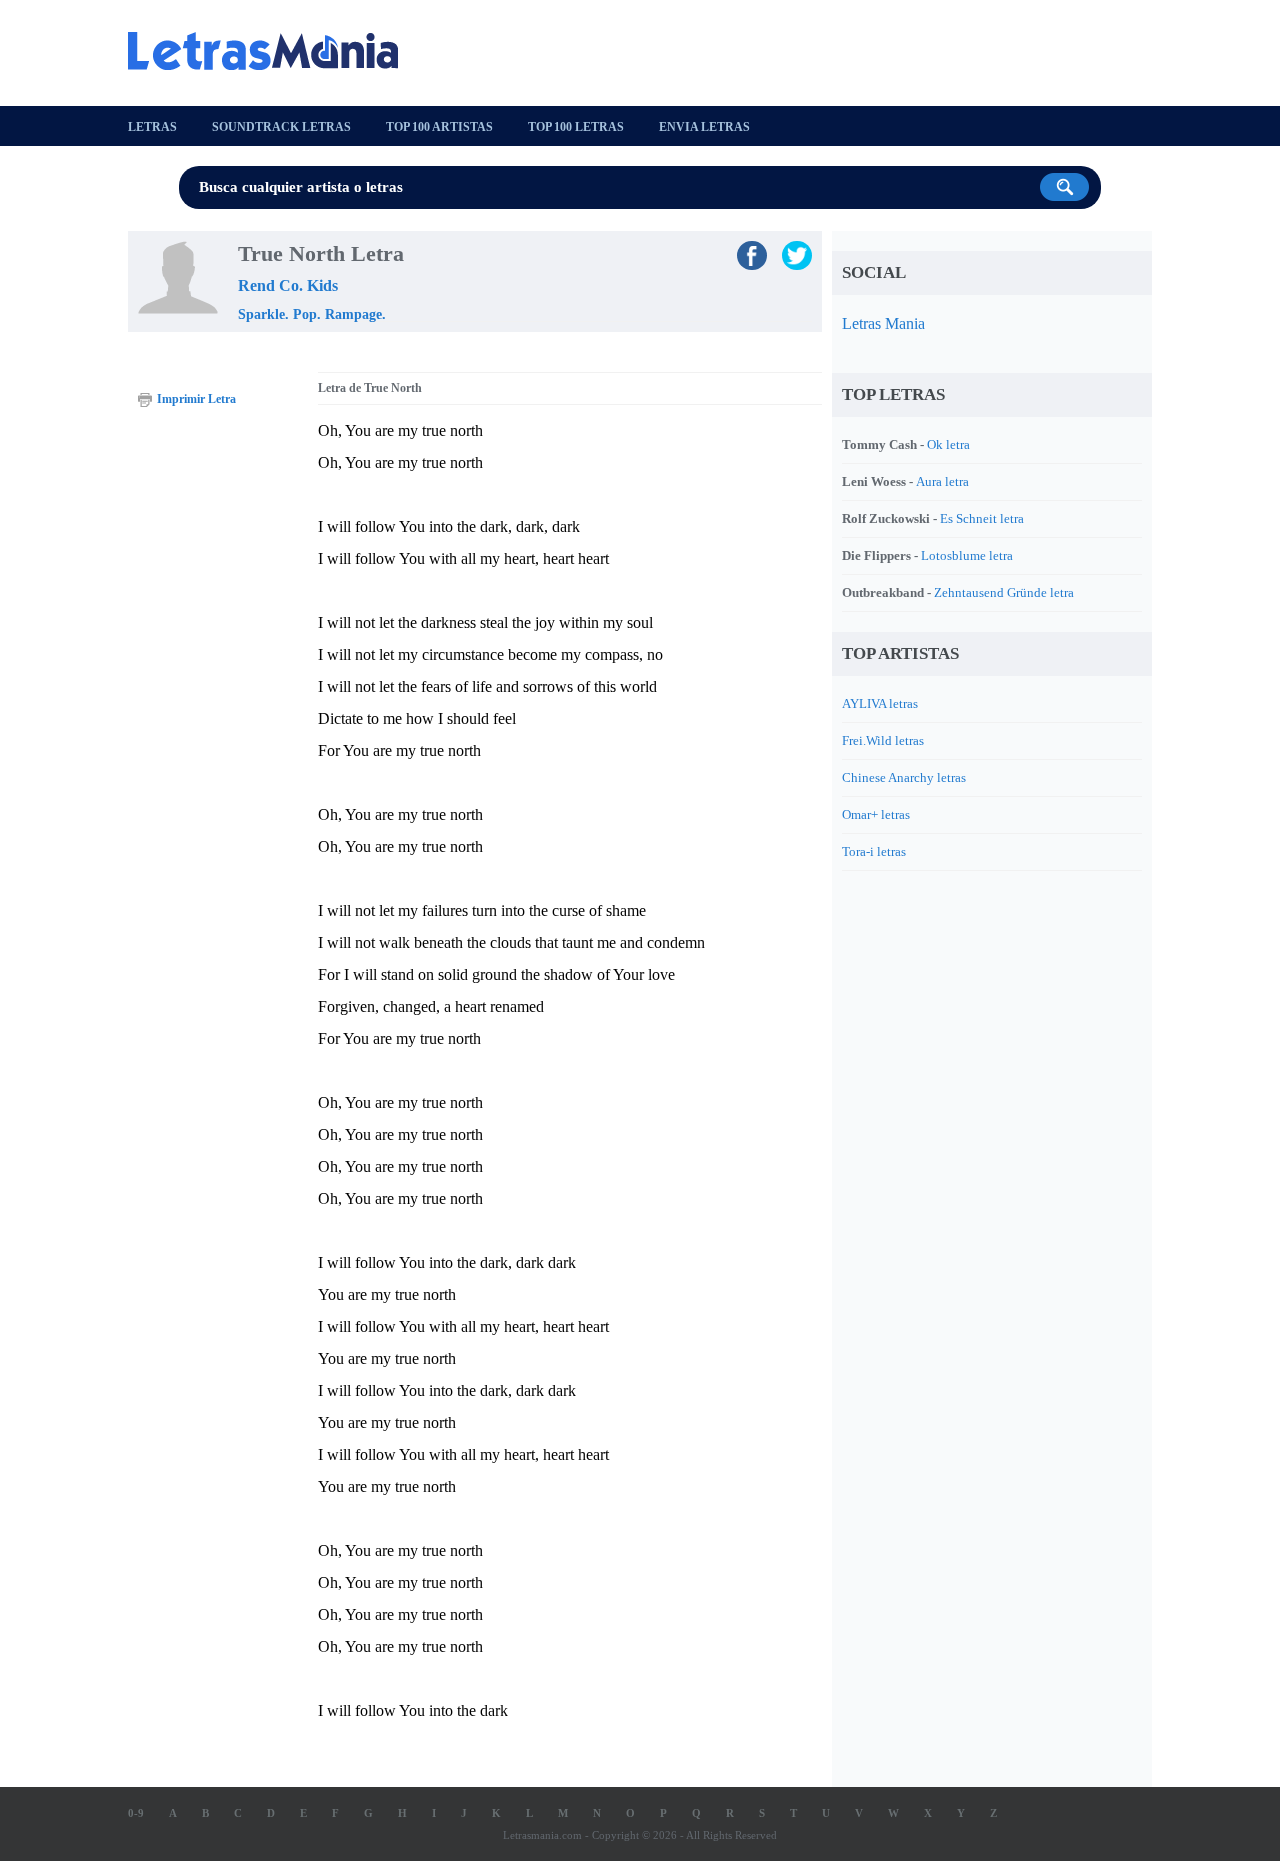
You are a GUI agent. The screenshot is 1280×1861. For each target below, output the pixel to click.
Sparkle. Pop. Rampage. (312, 314)
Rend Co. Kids (288, 285)
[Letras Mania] (273, 51)
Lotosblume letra (967, 555)
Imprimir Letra (196, 399)
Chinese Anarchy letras (904, 777)
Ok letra (948, 444)
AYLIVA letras (880, 703)
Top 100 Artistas (439, 127)
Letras (152, 127)
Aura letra (942, 481)
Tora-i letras (874, 851)
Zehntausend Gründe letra (1004, 592)
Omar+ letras (876, 814)
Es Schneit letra (982, 518)
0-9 (136, 1813)
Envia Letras (704, 127)
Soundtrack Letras (281, 127)
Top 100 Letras (576, 127)
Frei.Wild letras (883, 740)
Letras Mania (883, 323)
